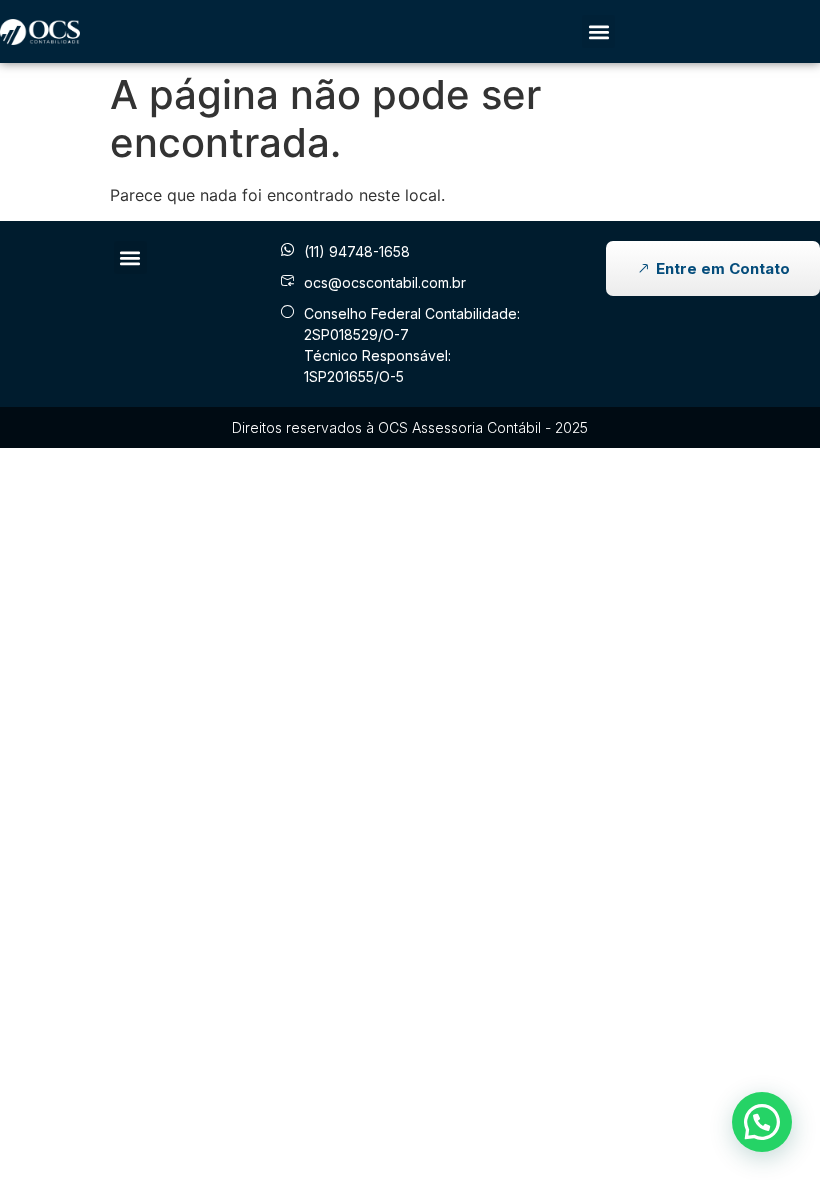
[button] (598, 31)
